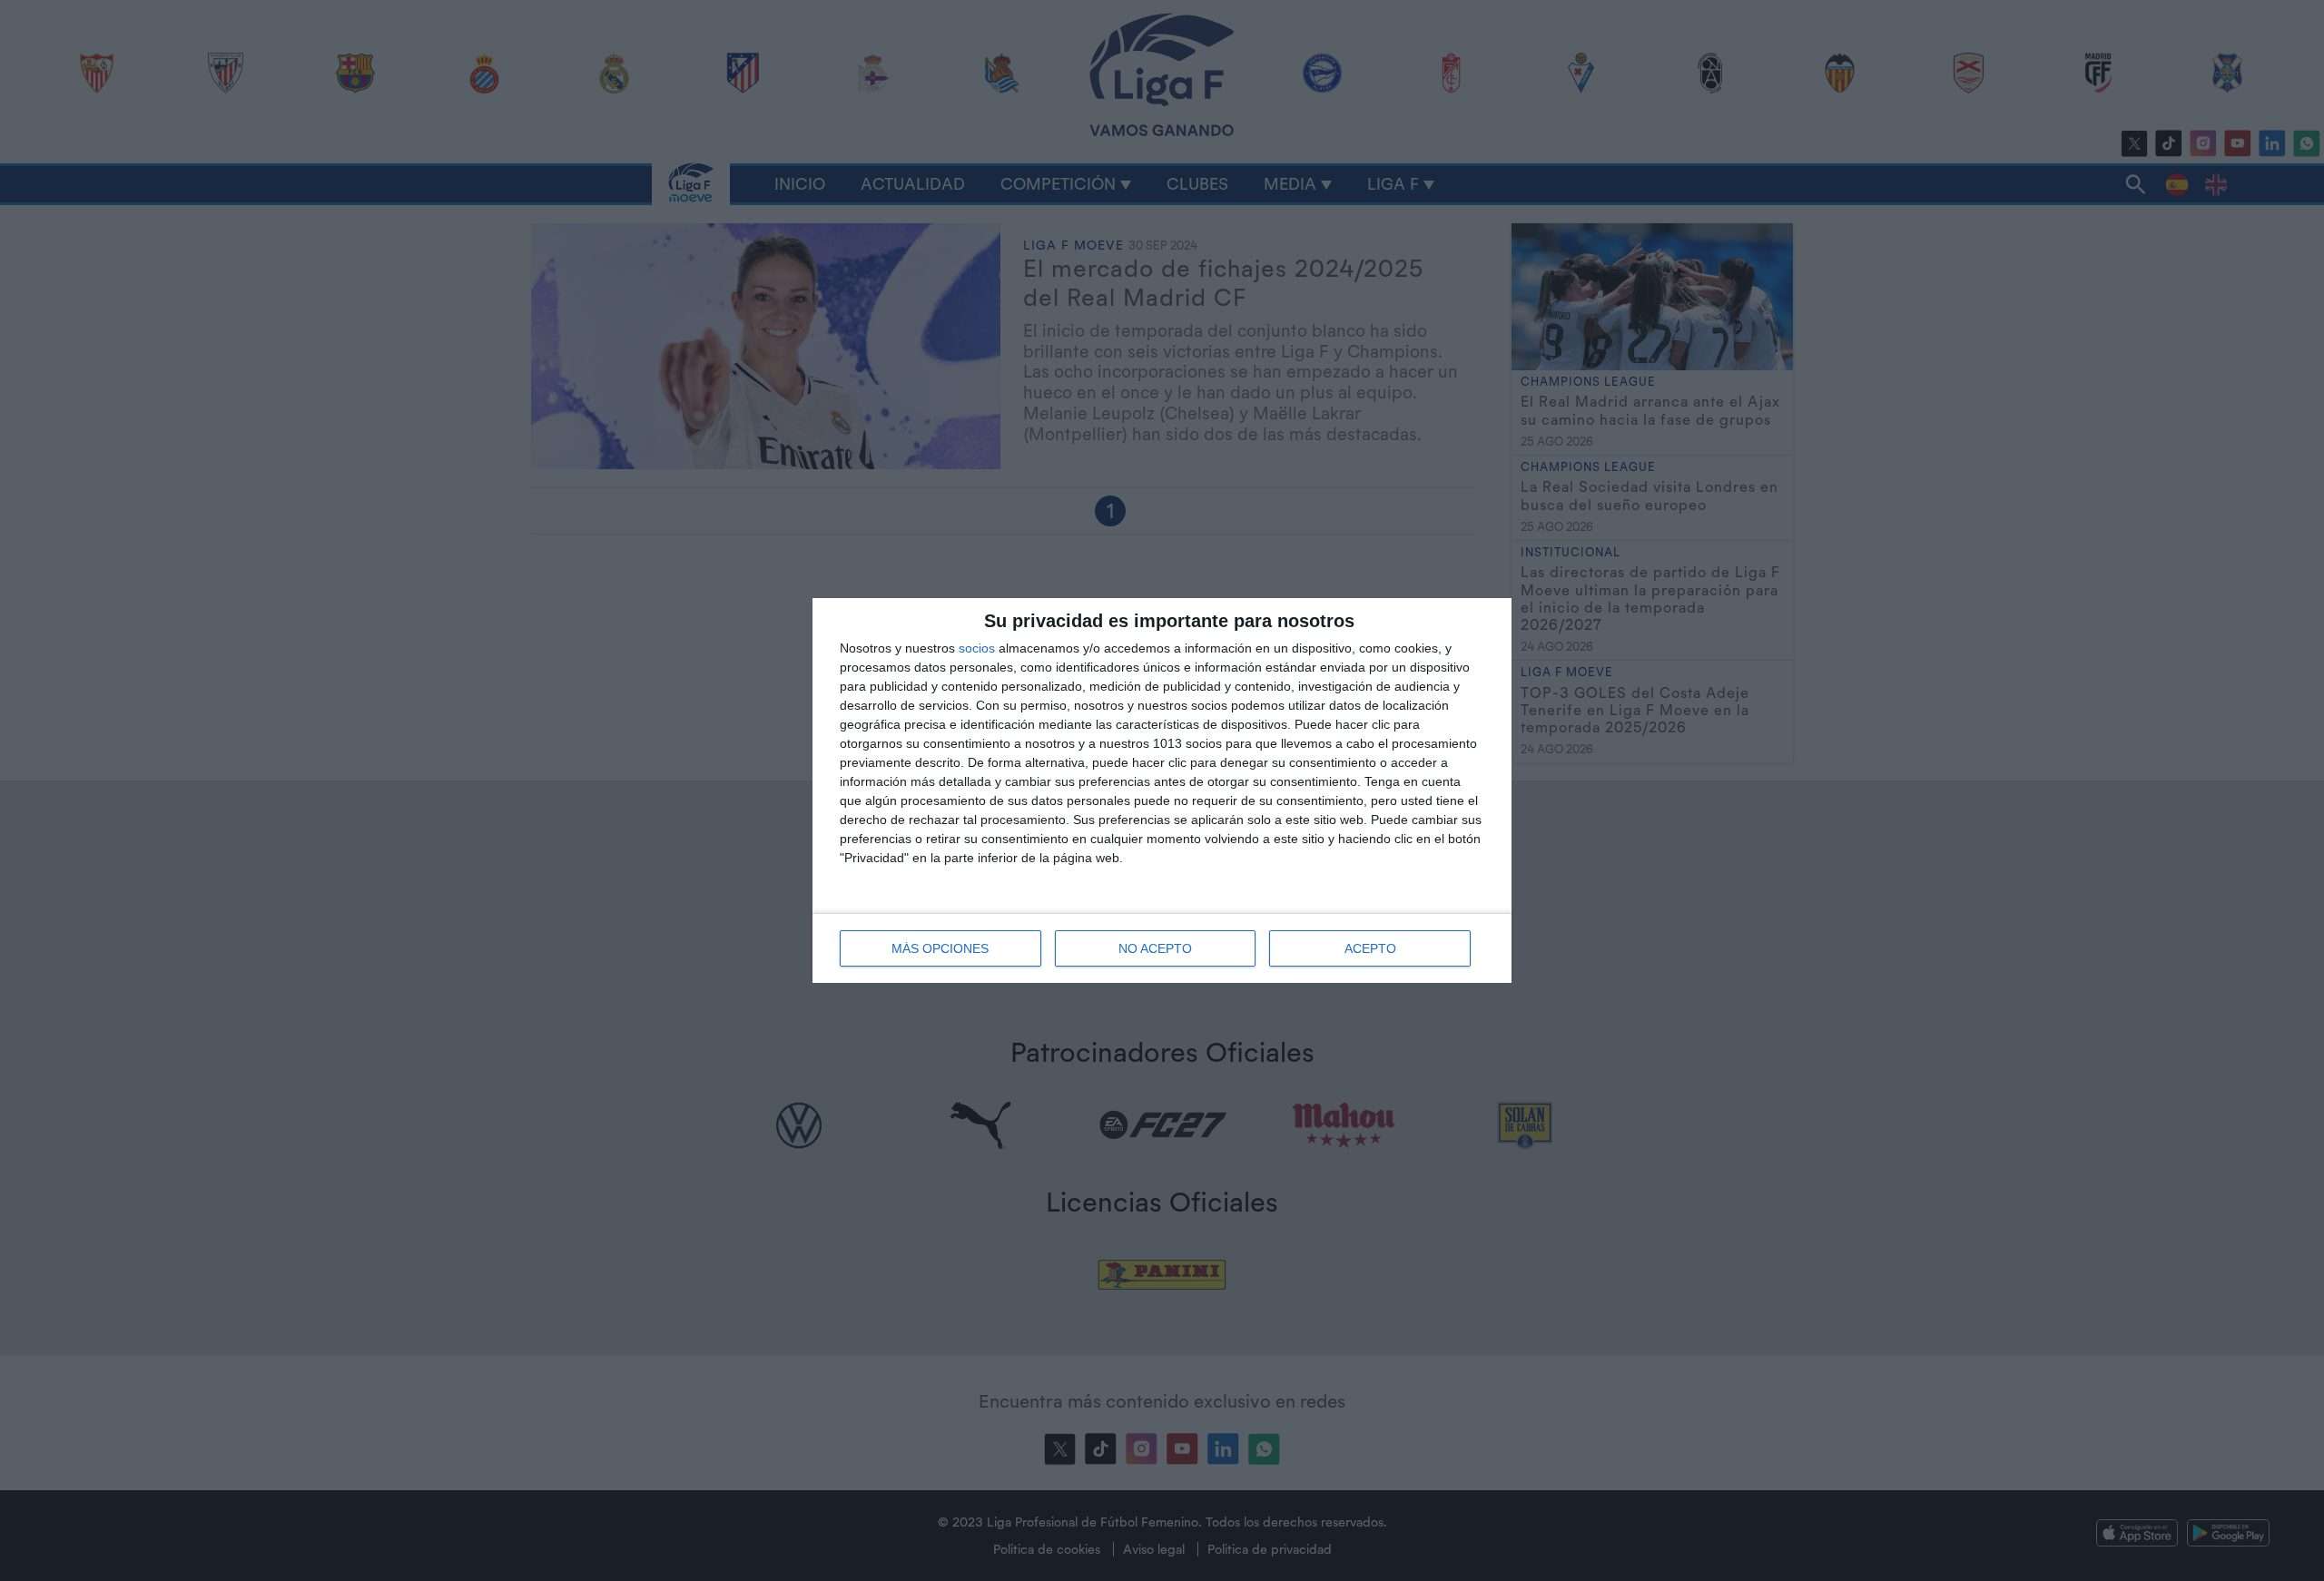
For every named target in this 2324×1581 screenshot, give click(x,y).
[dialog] (1162, 790)
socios (977, 648)
